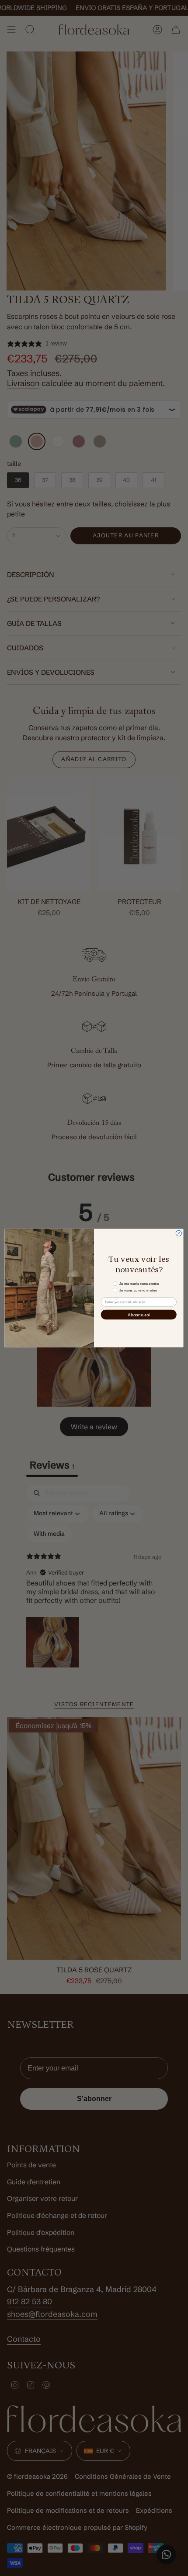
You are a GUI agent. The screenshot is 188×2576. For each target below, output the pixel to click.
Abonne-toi (139, 1315)
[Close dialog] (179, 1233)
